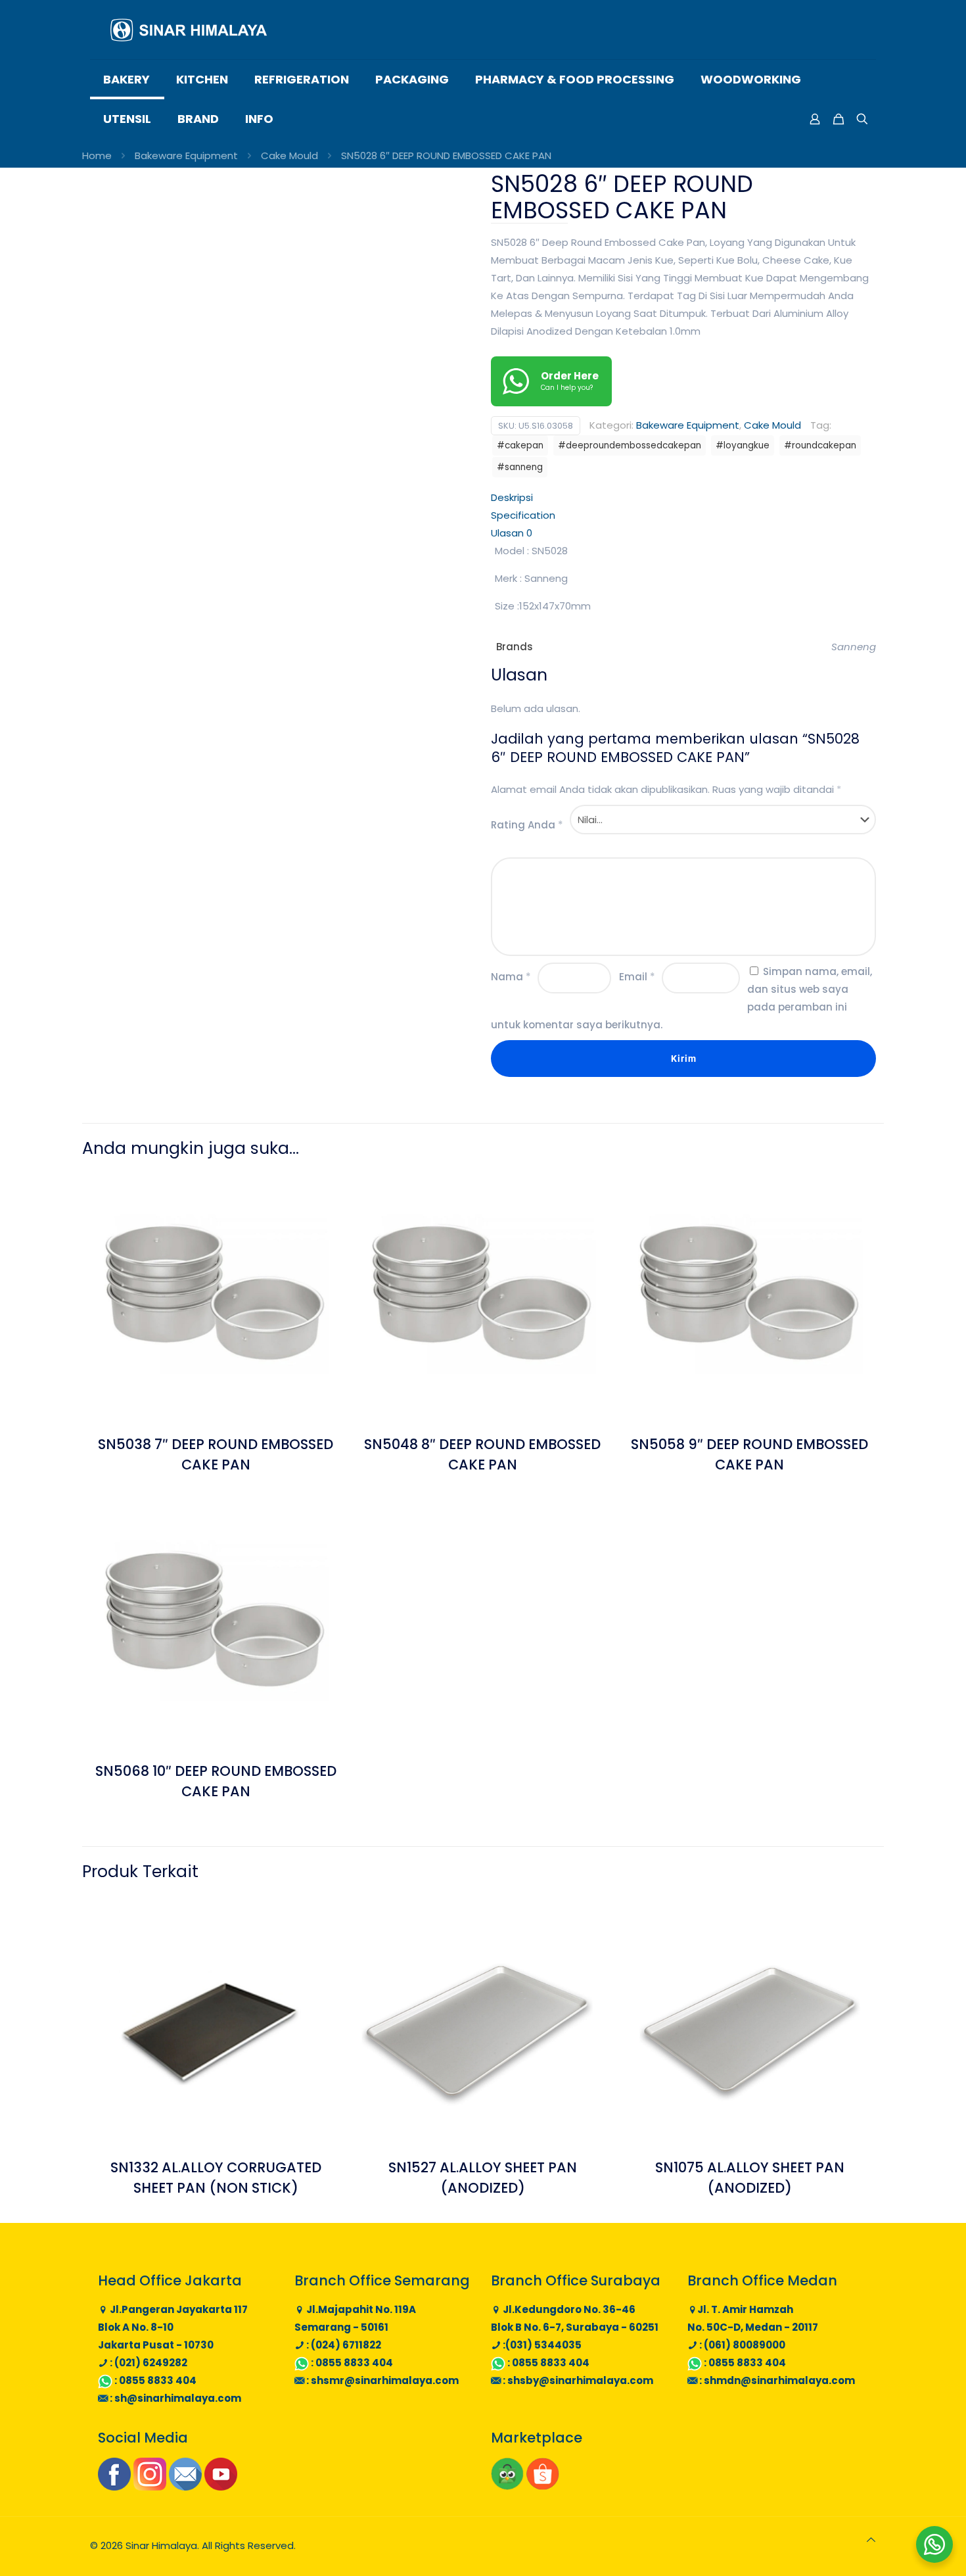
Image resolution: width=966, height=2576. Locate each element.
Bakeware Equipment (186, 155)
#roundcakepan (820, 445)
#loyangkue (743, 445)
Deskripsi (512, 497)
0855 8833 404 (158, 2380)
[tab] (683, 497)
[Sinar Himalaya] (189, 30)
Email (637, 977)
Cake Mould (289, 155)
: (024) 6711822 (343, 2345)
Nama (511, 977)
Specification (523, 515)
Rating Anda (527, 825)
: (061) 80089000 (741, 2345)
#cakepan (520, 445)
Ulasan (512, 533)
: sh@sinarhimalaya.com (174, 2398)
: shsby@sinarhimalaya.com (577, 2380)
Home (97, 155)
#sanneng (520, 467)
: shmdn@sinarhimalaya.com (776, 2380)
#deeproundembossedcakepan (630, 445)
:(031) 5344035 (541, 2345)
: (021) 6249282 (148, 2363)
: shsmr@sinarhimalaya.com (381, 2380)
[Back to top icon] (871, 2540)
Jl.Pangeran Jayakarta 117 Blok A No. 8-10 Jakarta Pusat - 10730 (173, 2327)
